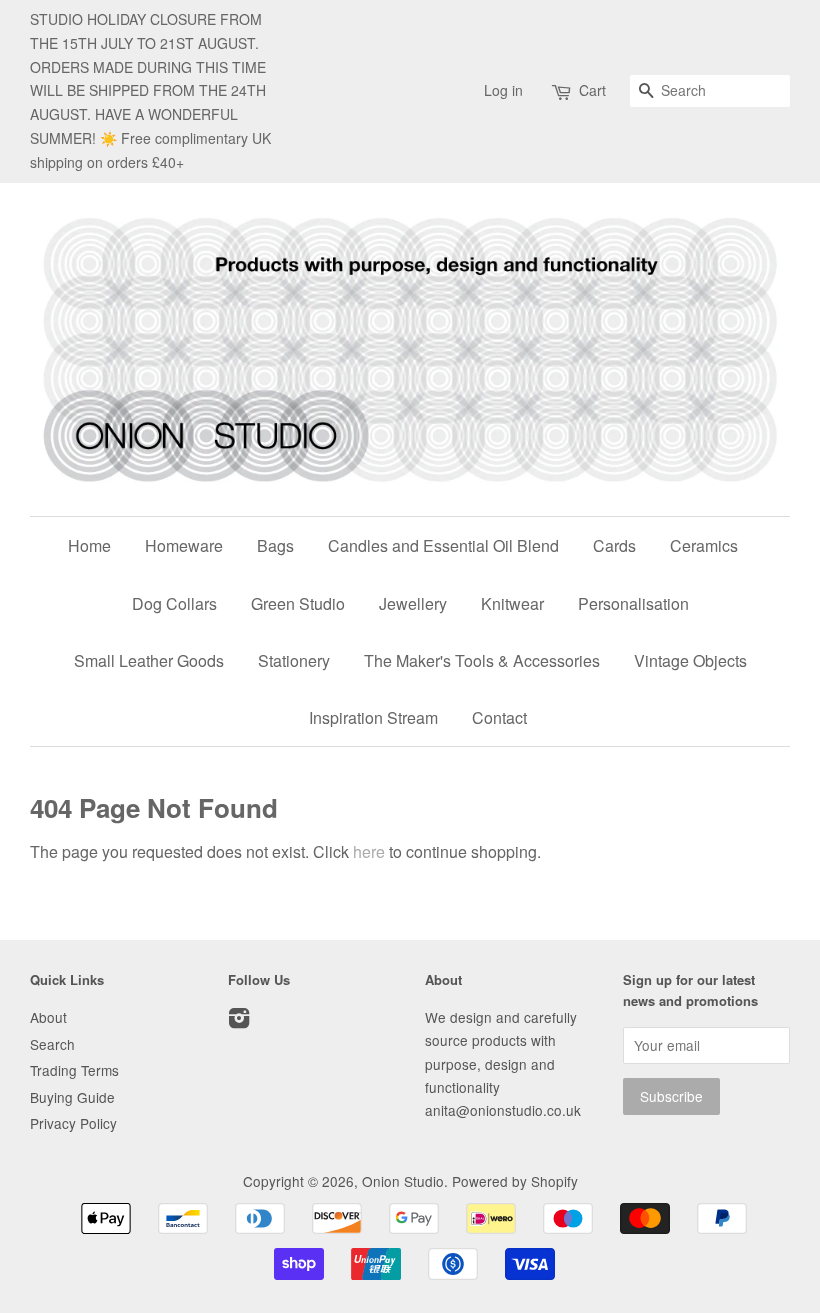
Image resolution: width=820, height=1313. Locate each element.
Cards (614, 545)
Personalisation (633, 603)
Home (89, 545)
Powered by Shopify (515, 1181)
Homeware (184, 545)
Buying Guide (72, 1097)
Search (52, 1044)
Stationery (294, 660)
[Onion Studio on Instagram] (239, 1021)
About (48, 1017)
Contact (499, 717)
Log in (503, 90)
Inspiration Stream (373, 717)
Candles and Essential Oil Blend (443, 545)
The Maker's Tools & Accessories (482, 660)
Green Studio (298, 603)
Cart (592, 90)
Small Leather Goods (149, 660)
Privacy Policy (73, 1123)
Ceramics (704, 545)
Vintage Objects (690, 660)
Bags (275, 545)
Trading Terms (74, 1070)
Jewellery (413, 603)
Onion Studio (403, 1181)
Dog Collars (174, 603)
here (369, 851)
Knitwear (512, 603)
